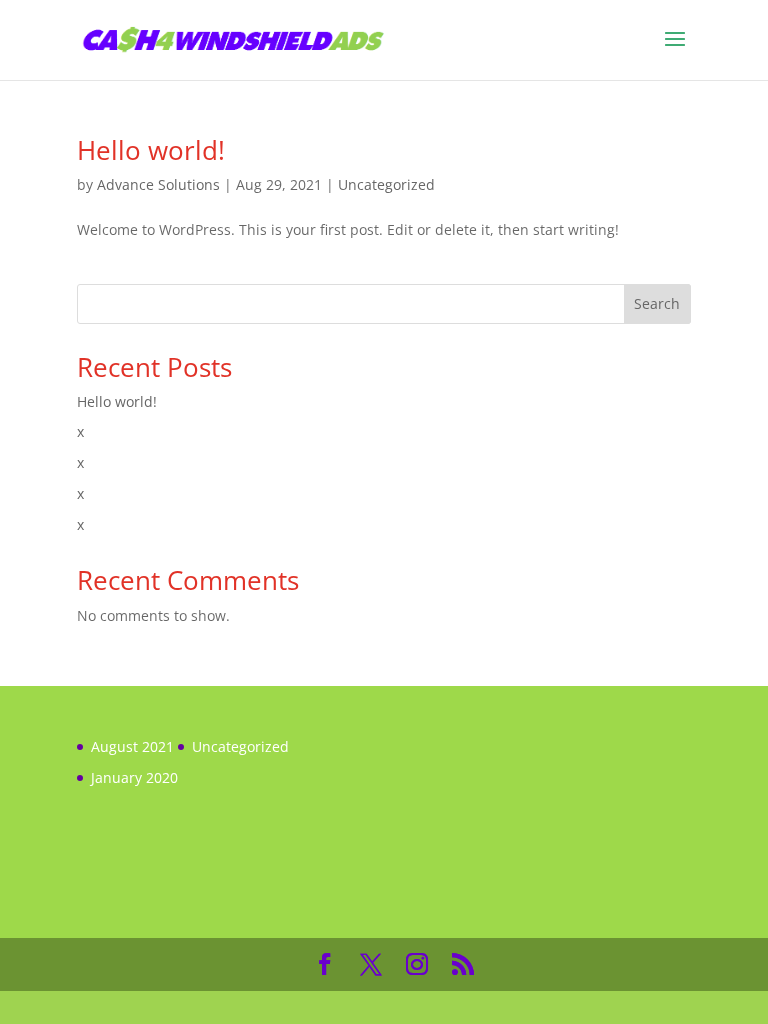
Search (657, 303)
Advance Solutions (158, 184)
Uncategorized (386, 184)
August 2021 (132, 746)
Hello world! (151, 150)
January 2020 (134, 777)
